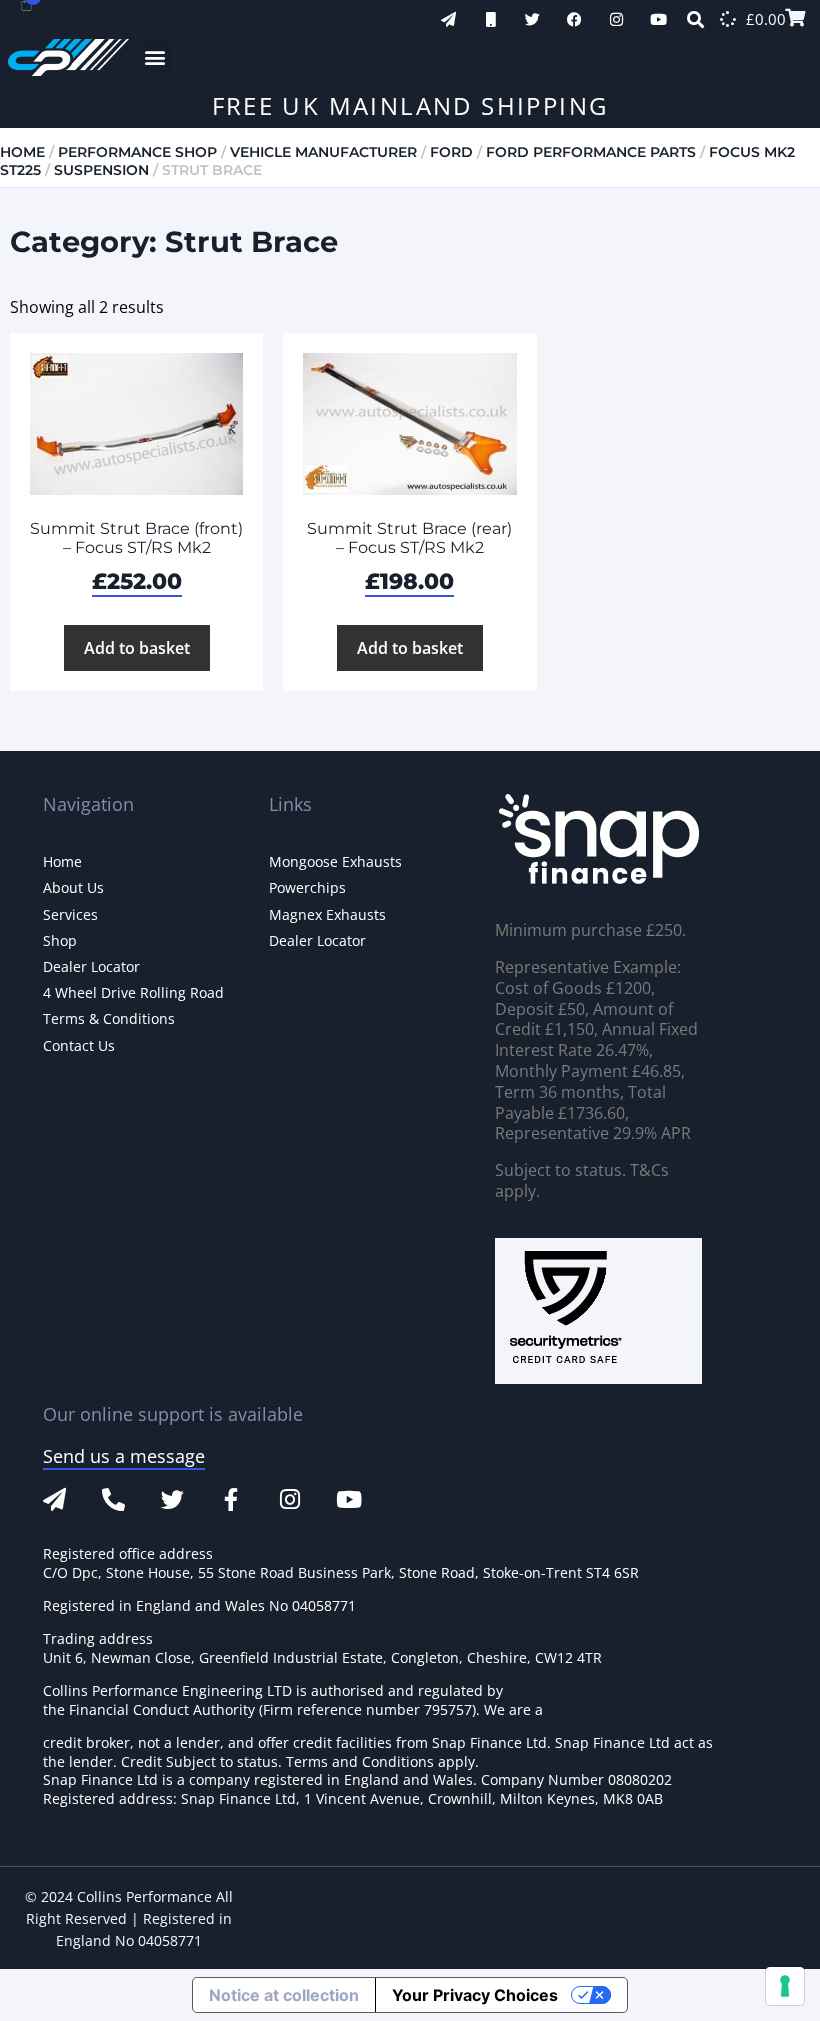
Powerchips (307, 887)
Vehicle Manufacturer (323, 152)
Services (70, 914)
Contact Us (79, 1045)
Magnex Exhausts (327, 914)
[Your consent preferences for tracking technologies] (785, 1986)
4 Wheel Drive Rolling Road (133, 992)
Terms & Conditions (109, 1018)
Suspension (101, 170)
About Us (73, 887)
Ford (451, 152)
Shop (60, 940)
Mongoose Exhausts (335, 861)
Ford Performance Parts (591, 152)
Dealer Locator (91, 966)
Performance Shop (137, 152)
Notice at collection (284, 1995)
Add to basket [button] (137, 648)
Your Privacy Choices (475, 1995)
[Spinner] (728, 19)
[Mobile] (490, 19)
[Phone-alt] (113, 1499)
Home (22, 152)
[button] (155, 57)
